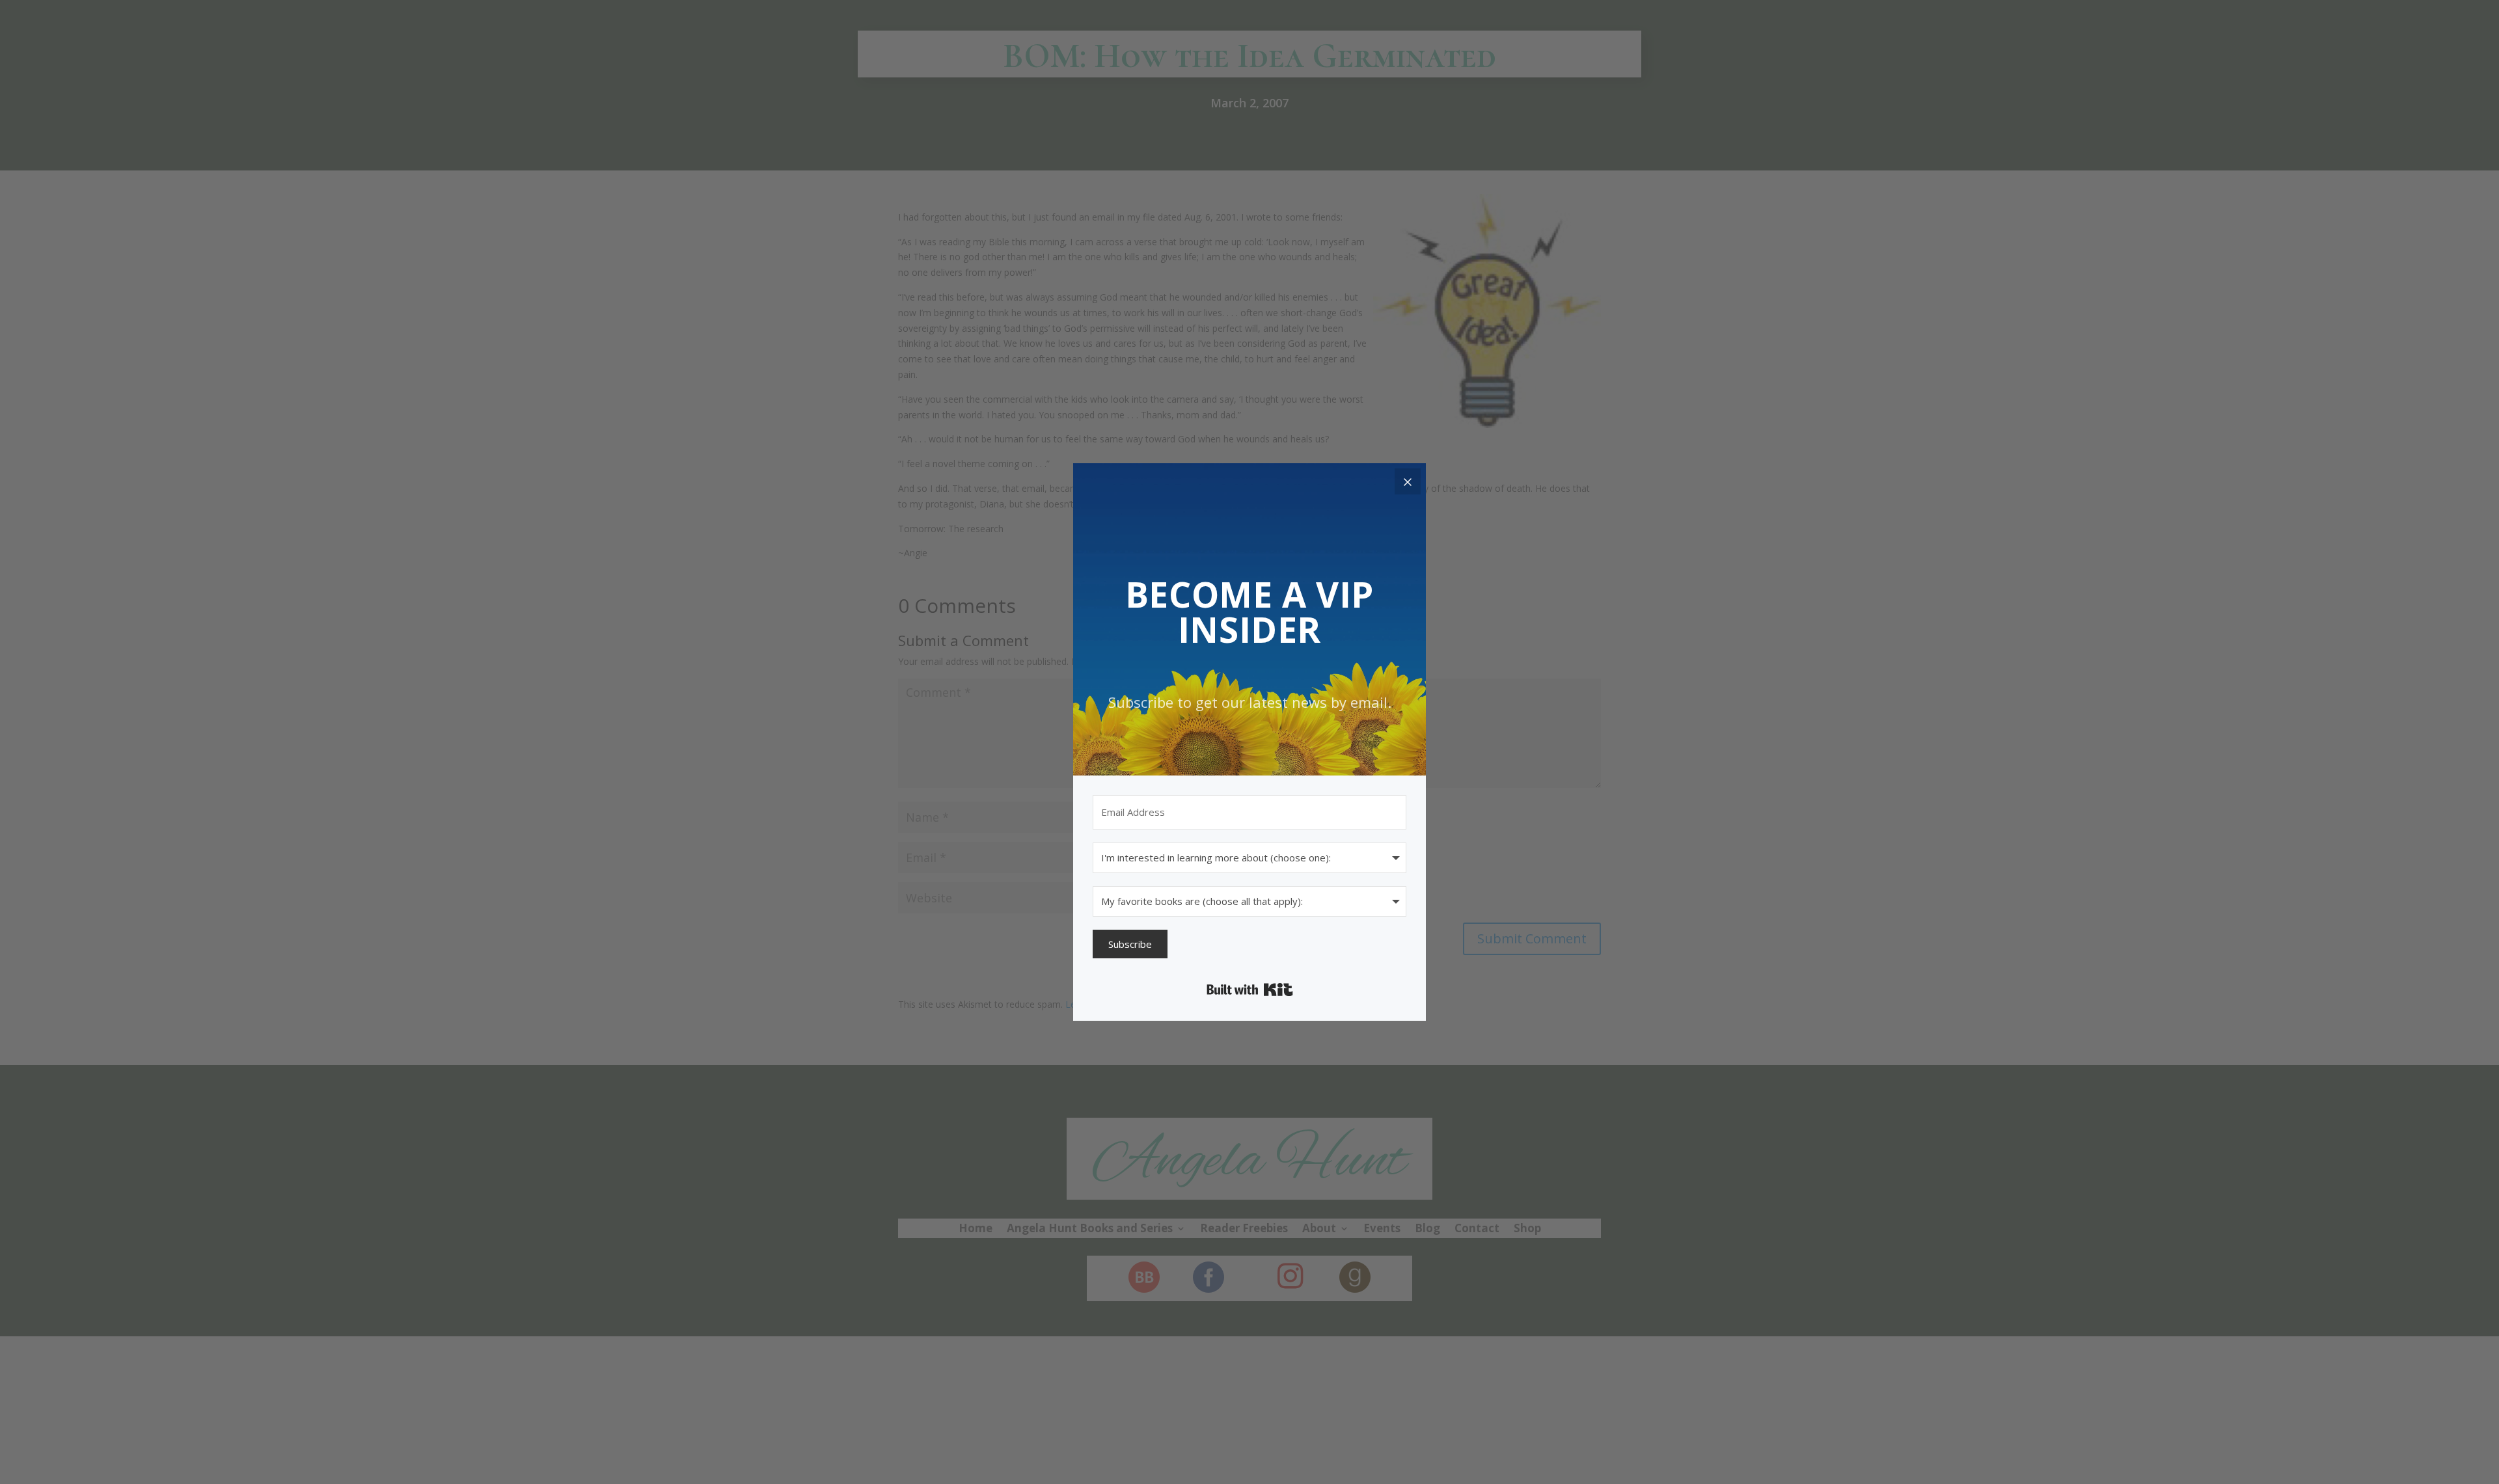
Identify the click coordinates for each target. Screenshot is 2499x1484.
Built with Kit (1250, 990)
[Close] (1408, 481)
